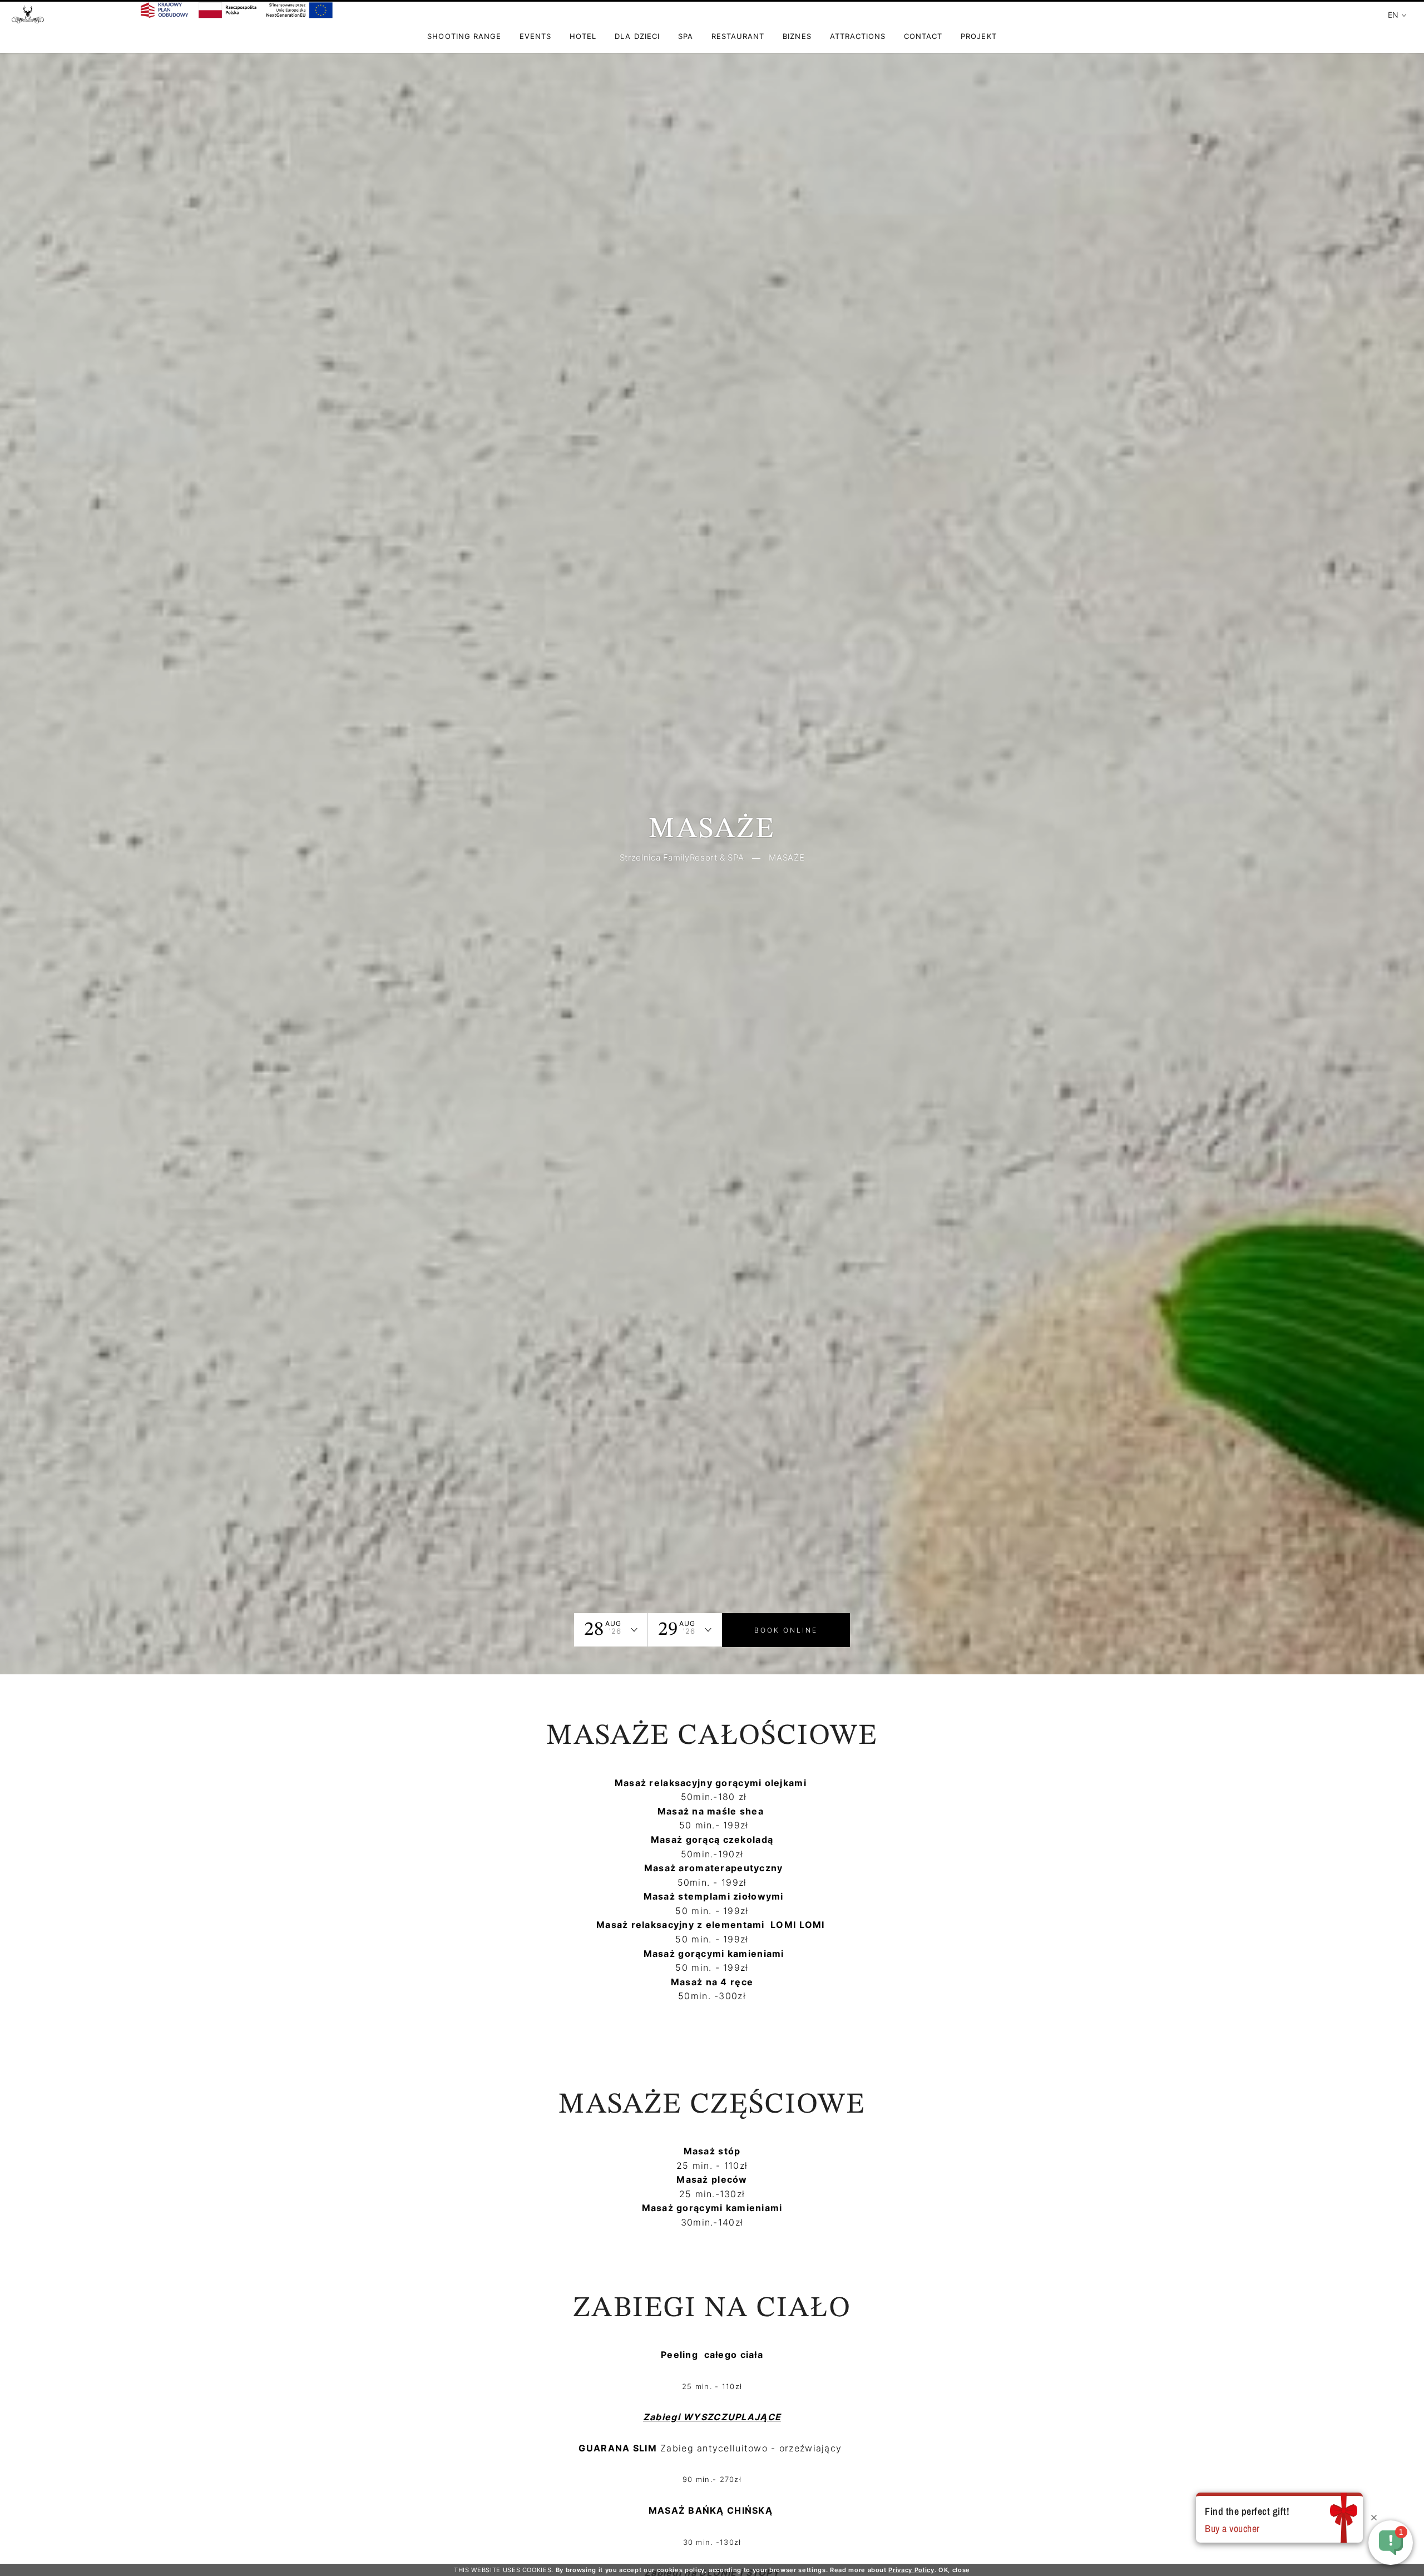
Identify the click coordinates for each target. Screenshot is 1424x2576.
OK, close (954, 2570)
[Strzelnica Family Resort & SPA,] (28, 19)
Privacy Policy (911, 2570)
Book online (786, 1630)
